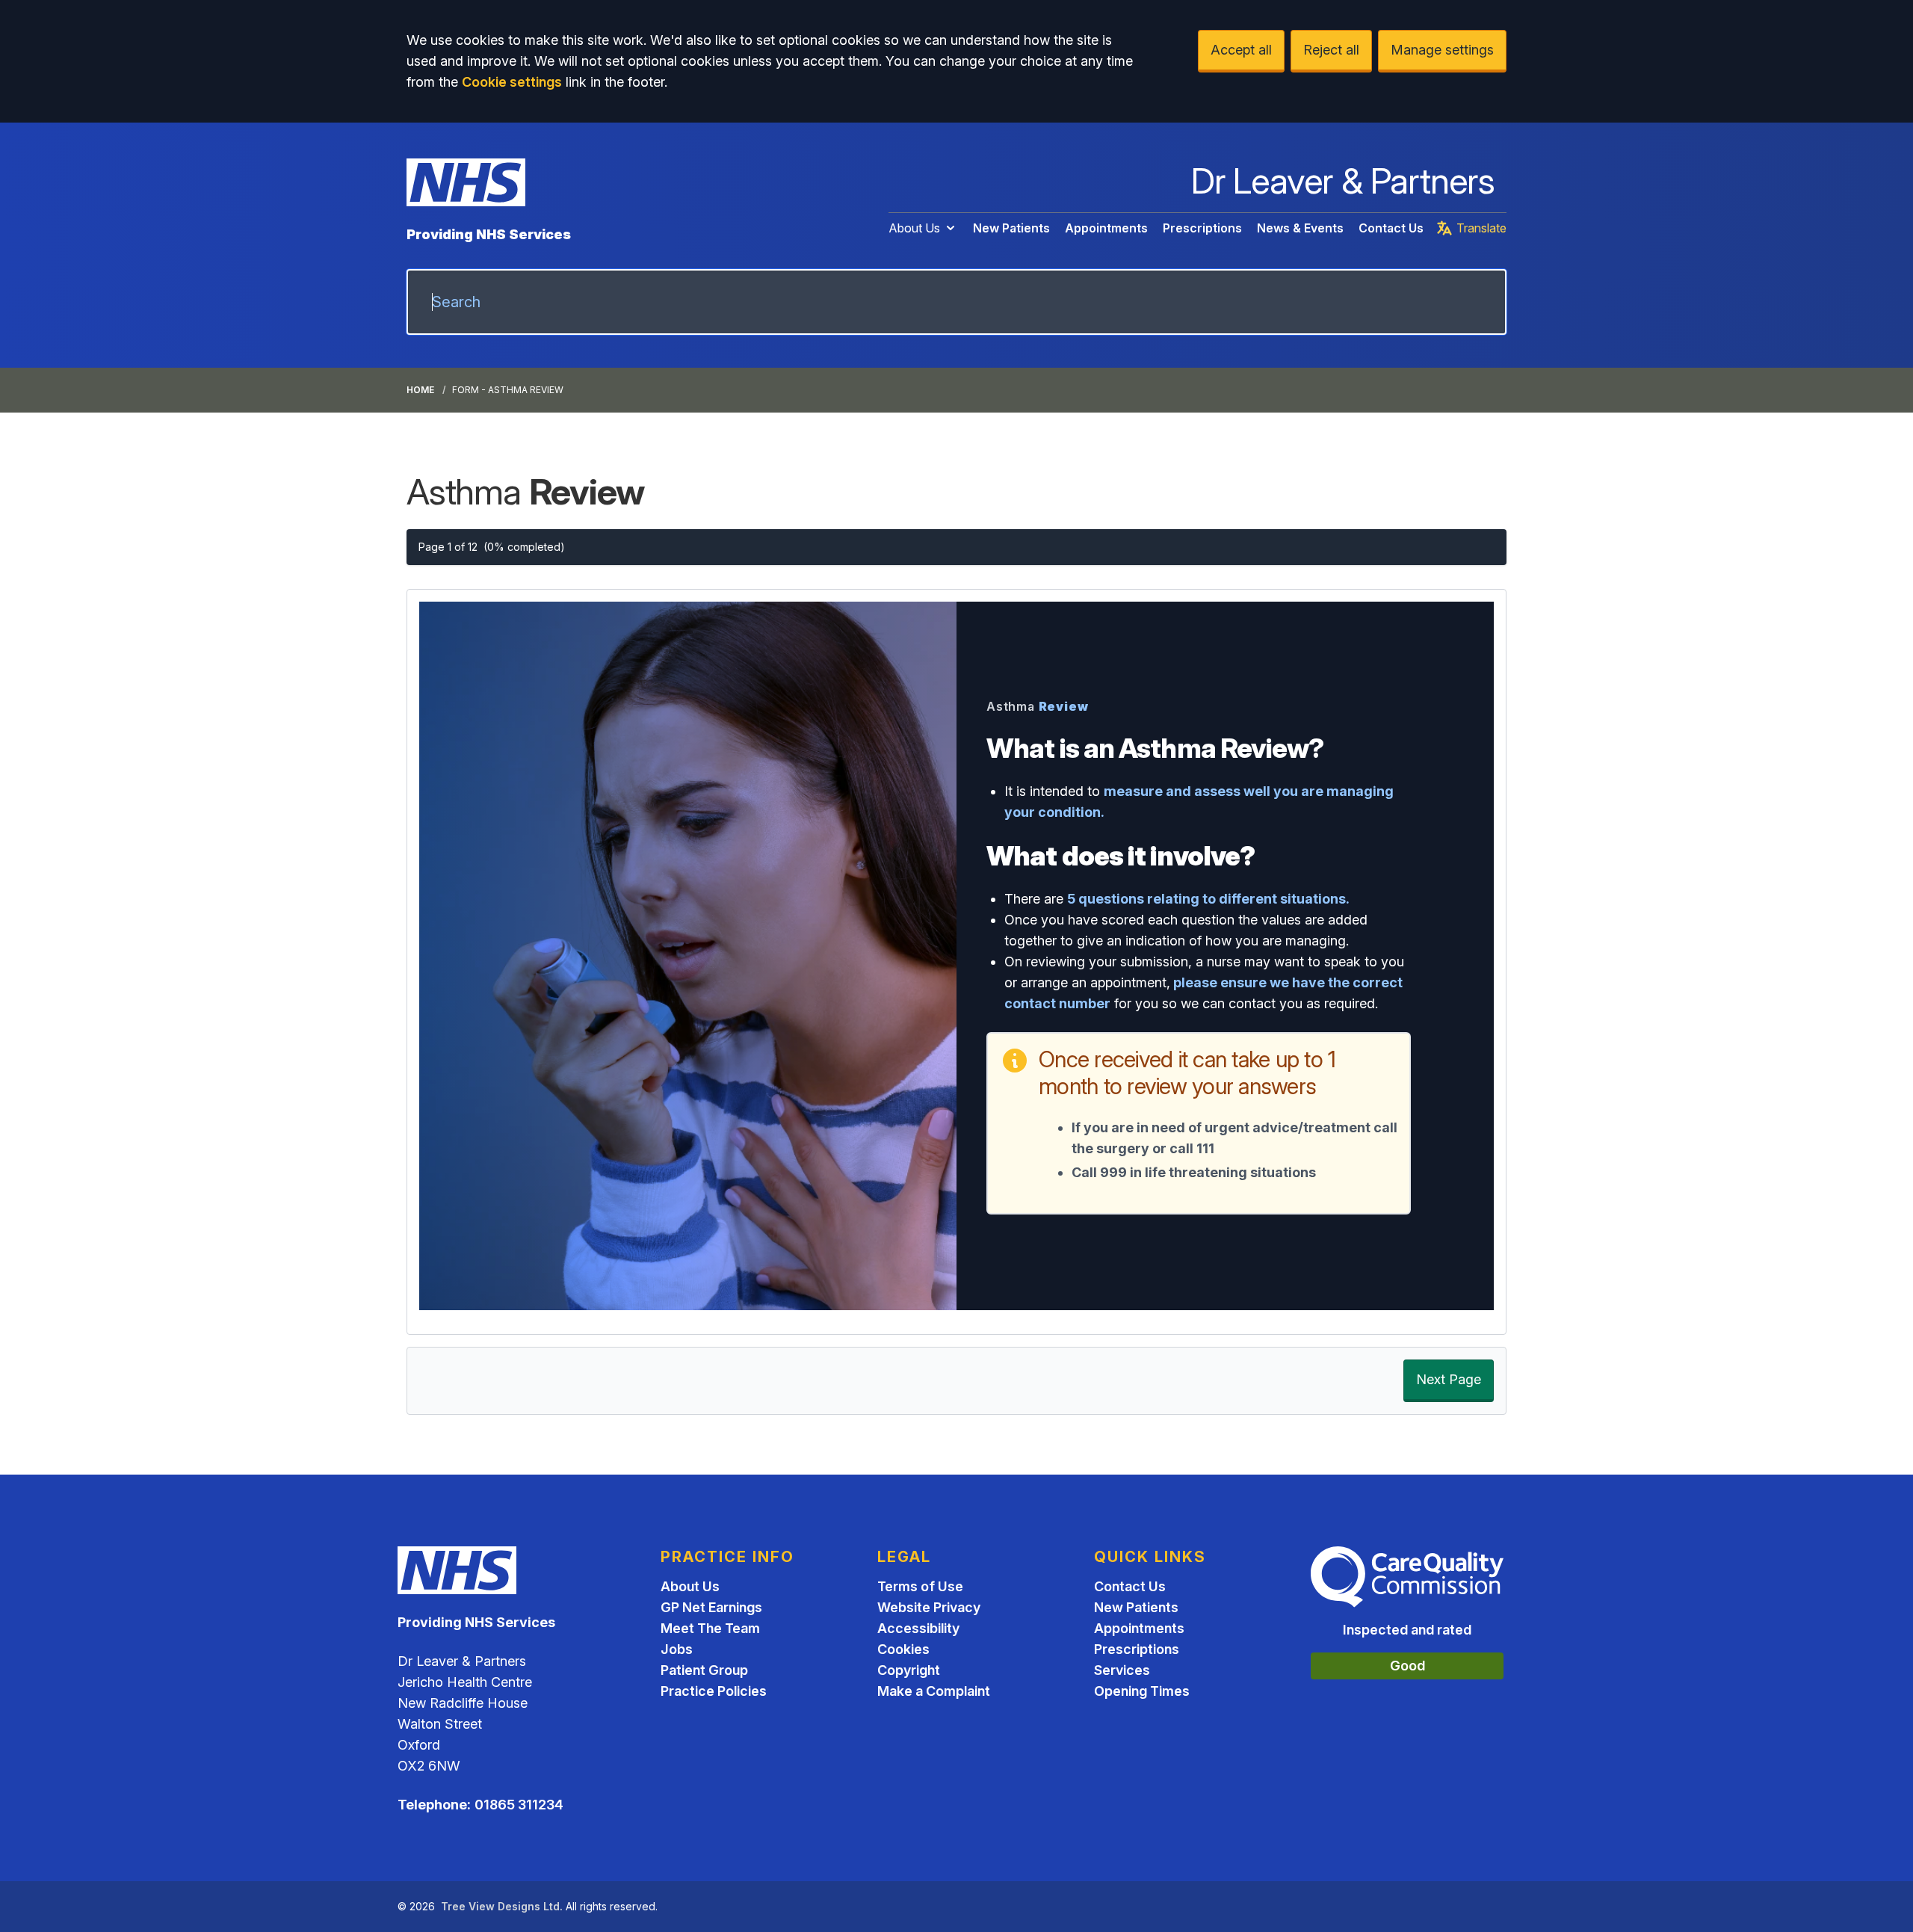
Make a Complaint (934, 1691)
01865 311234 (519, 1805)
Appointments (1106, 228)
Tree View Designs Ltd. (502, 1906)
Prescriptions (1202, 228)
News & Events (1300, 228)
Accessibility (918, 1628)
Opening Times (1142, 1691)
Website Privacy (929, 1607)
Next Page (1449, 1379)
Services (1122, 1670)
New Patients (1011, 228)
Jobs (677, 1649)
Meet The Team (710, 1628)
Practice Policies (714, 1691)
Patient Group (704, 1670)
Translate (1481, 228)
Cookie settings (512, 82)
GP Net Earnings (711, 1607)
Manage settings (1442, 50)
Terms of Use (920, 1586)
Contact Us (1391, 228)
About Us (914, 228)
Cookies (903, 1649)
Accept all (1241, 50)
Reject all (1331, 50)
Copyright (909, 1670)
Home (420, 390)
